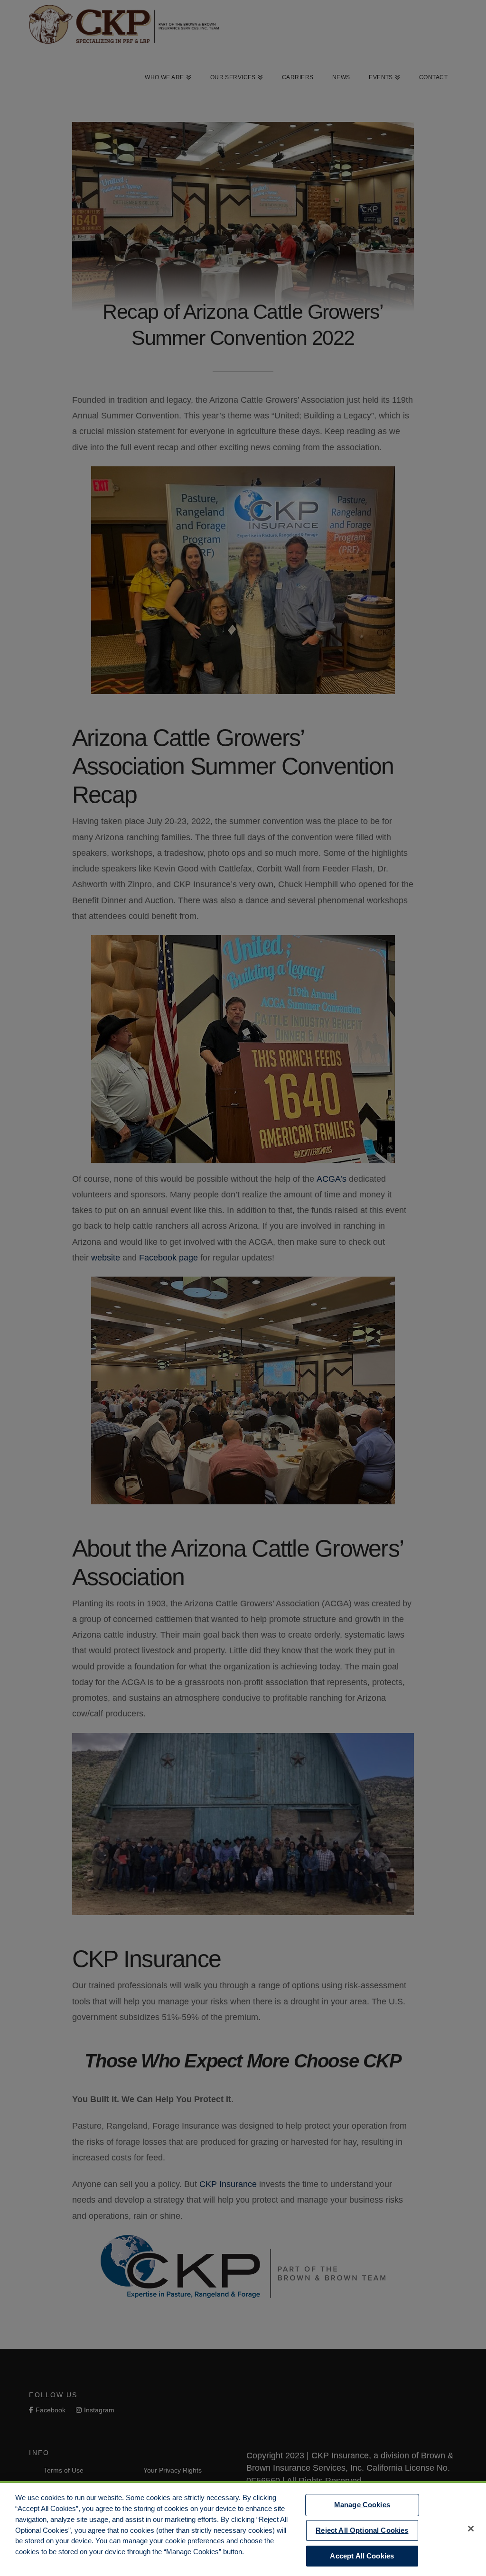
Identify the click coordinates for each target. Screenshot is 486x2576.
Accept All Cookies (362, 2556)
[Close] (471, 2529)
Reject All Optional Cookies (362, 2530)
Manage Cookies (362, 2505)
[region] (243, 2529)
